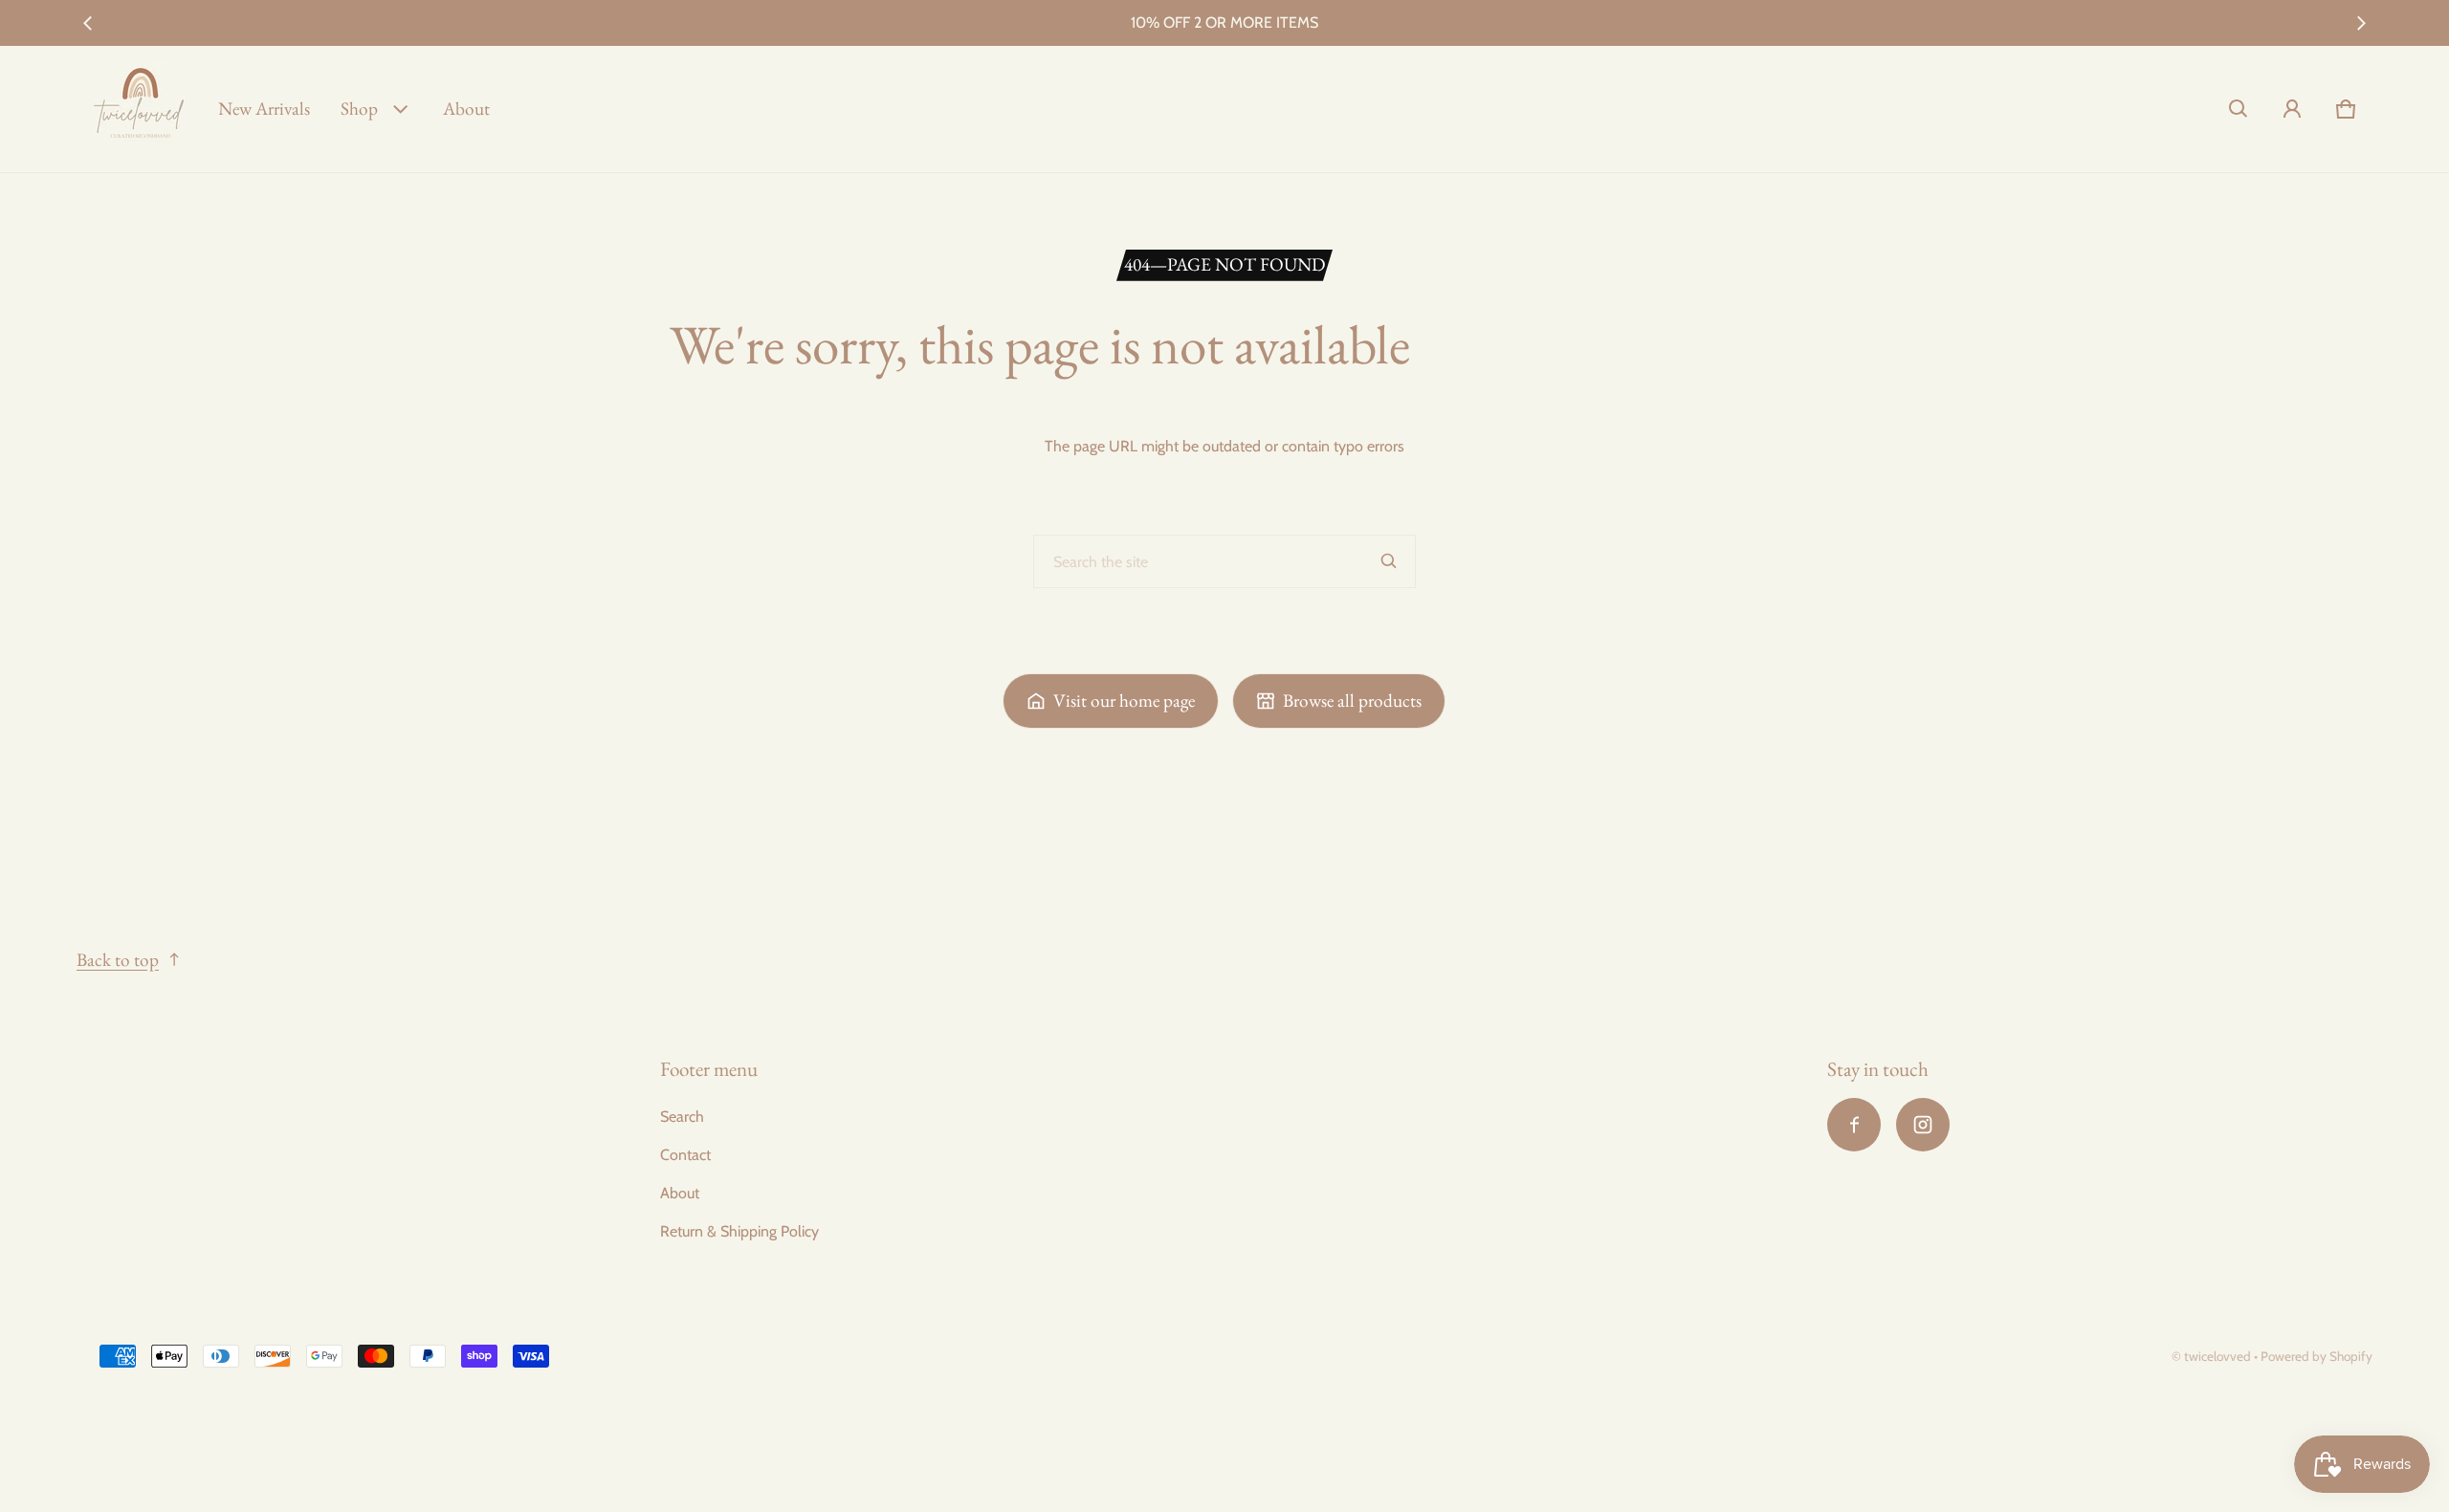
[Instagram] (1923, 1125)
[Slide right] (2361, 23)
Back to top (118, 960)
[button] (2239, 109)
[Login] (2292, 109)
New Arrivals (264, 109)
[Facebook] (1854, 1125)
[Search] (1389, 561)
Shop (359, 109)
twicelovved (2219, 1356)
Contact (685, 1155)
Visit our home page (1124, 701)
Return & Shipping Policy (739, 1231)
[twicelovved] (140, 109)
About (466, 109)
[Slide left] (88, 23)
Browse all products (1352, 701)
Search (682, 1117)
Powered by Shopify (2317, 1356)
